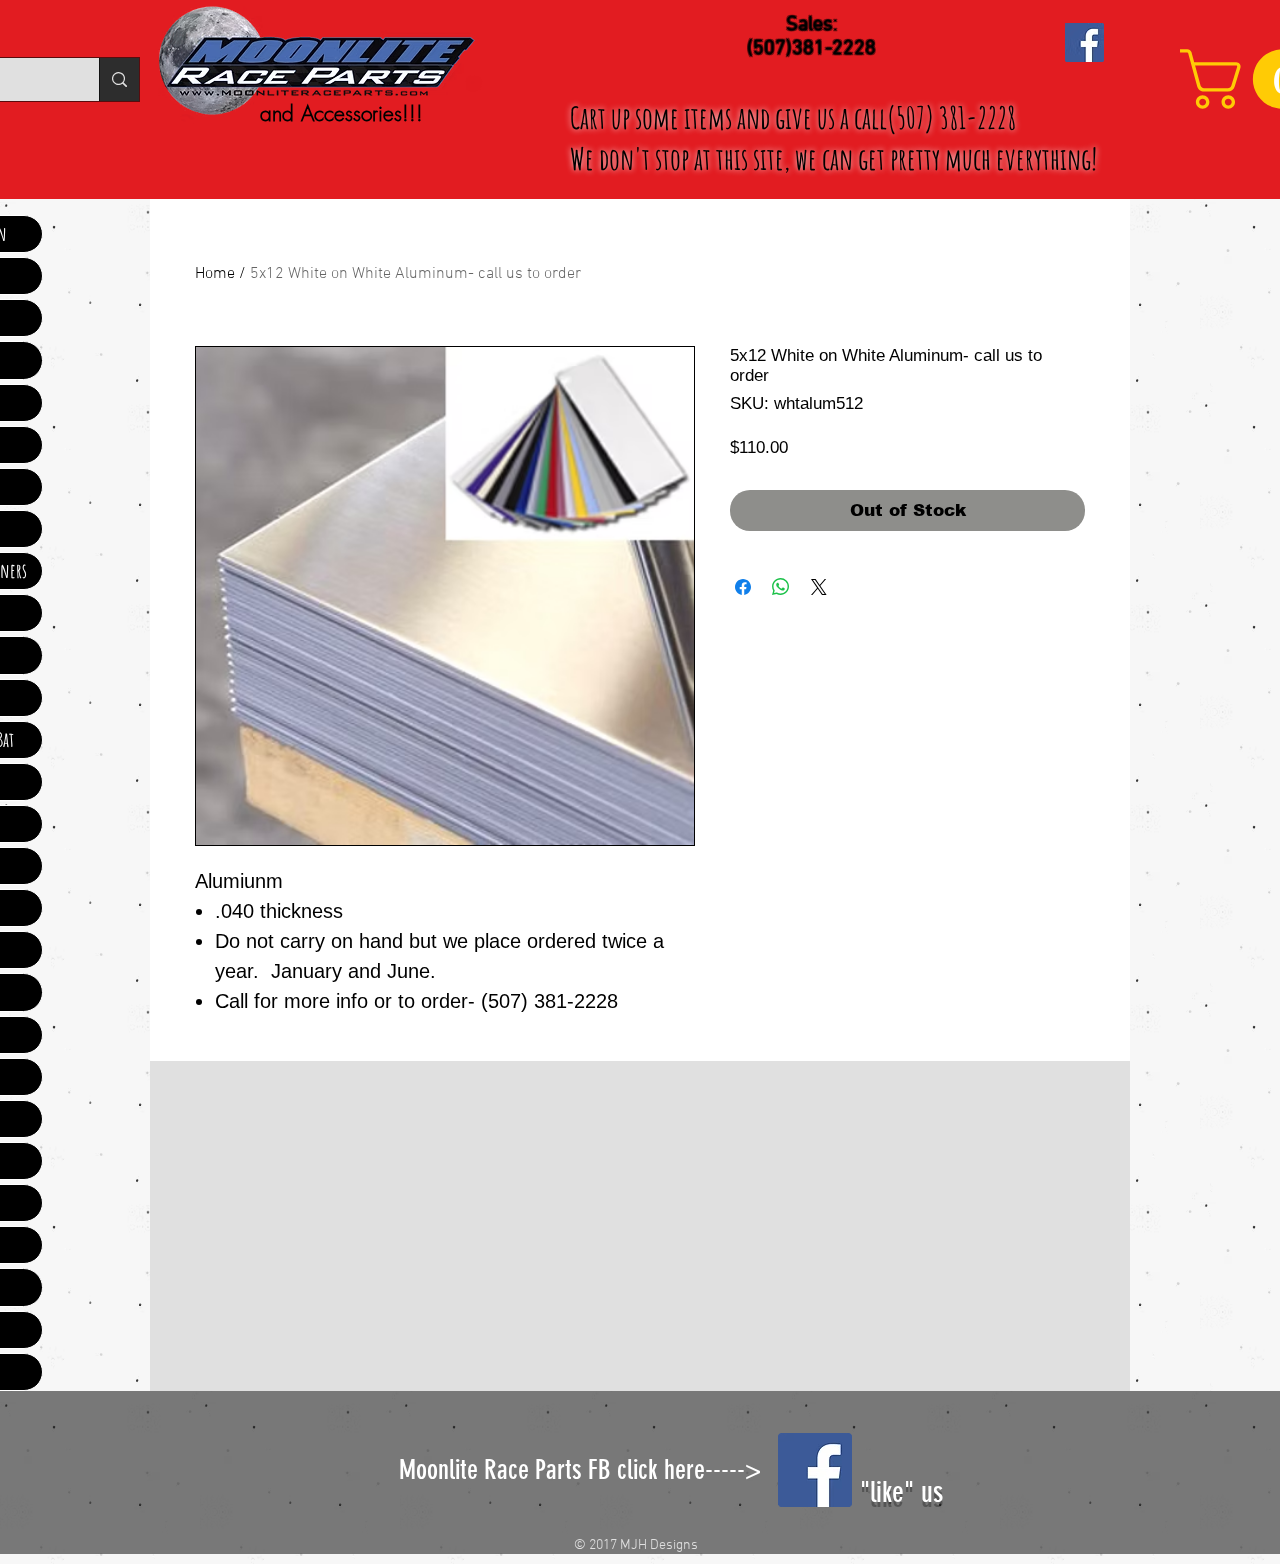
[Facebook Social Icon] (1084, 42)
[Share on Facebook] (743, 587)
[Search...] (119, 79)
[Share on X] (819, 587)
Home (215, 274)
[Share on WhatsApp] (781, 587)
